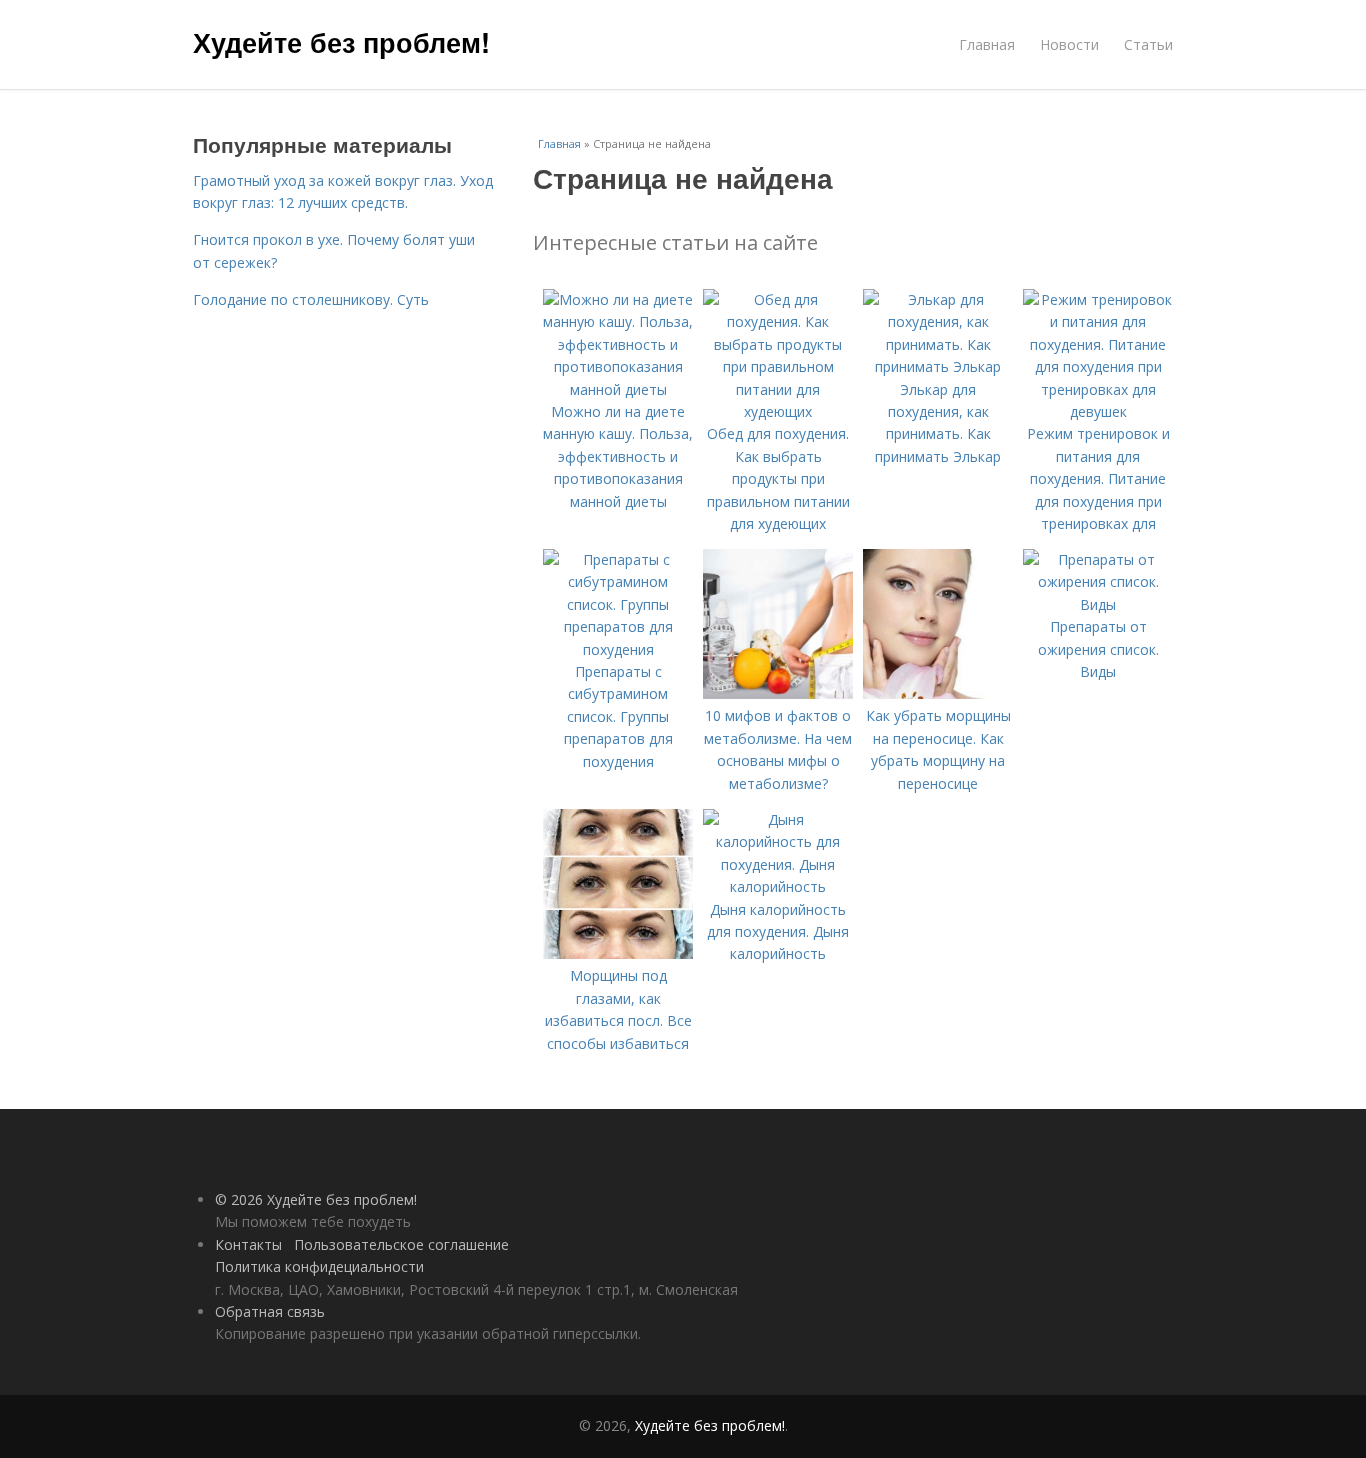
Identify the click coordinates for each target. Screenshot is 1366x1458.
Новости (1069, 44)
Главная (987, 44)
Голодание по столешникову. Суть (311, 299)
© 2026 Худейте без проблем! (316, 1199)
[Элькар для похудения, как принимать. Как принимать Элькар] (938, 366)
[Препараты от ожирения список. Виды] (1098, 604)
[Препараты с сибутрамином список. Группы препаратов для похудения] (618, 649)
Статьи (1148, 44)
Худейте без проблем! (341, 42)
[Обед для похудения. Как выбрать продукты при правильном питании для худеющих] (778, 411)
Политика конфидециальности (319, 1266)
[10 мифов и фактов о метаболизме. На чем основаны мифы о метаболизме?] (778, 693)
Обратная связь (270, 1311)
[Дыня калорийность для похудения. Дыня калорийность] (778, 886)
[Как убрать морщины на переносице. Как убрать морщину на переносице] (938, 693)
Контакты (248, 1244)
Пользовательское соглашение (401, 1244)
